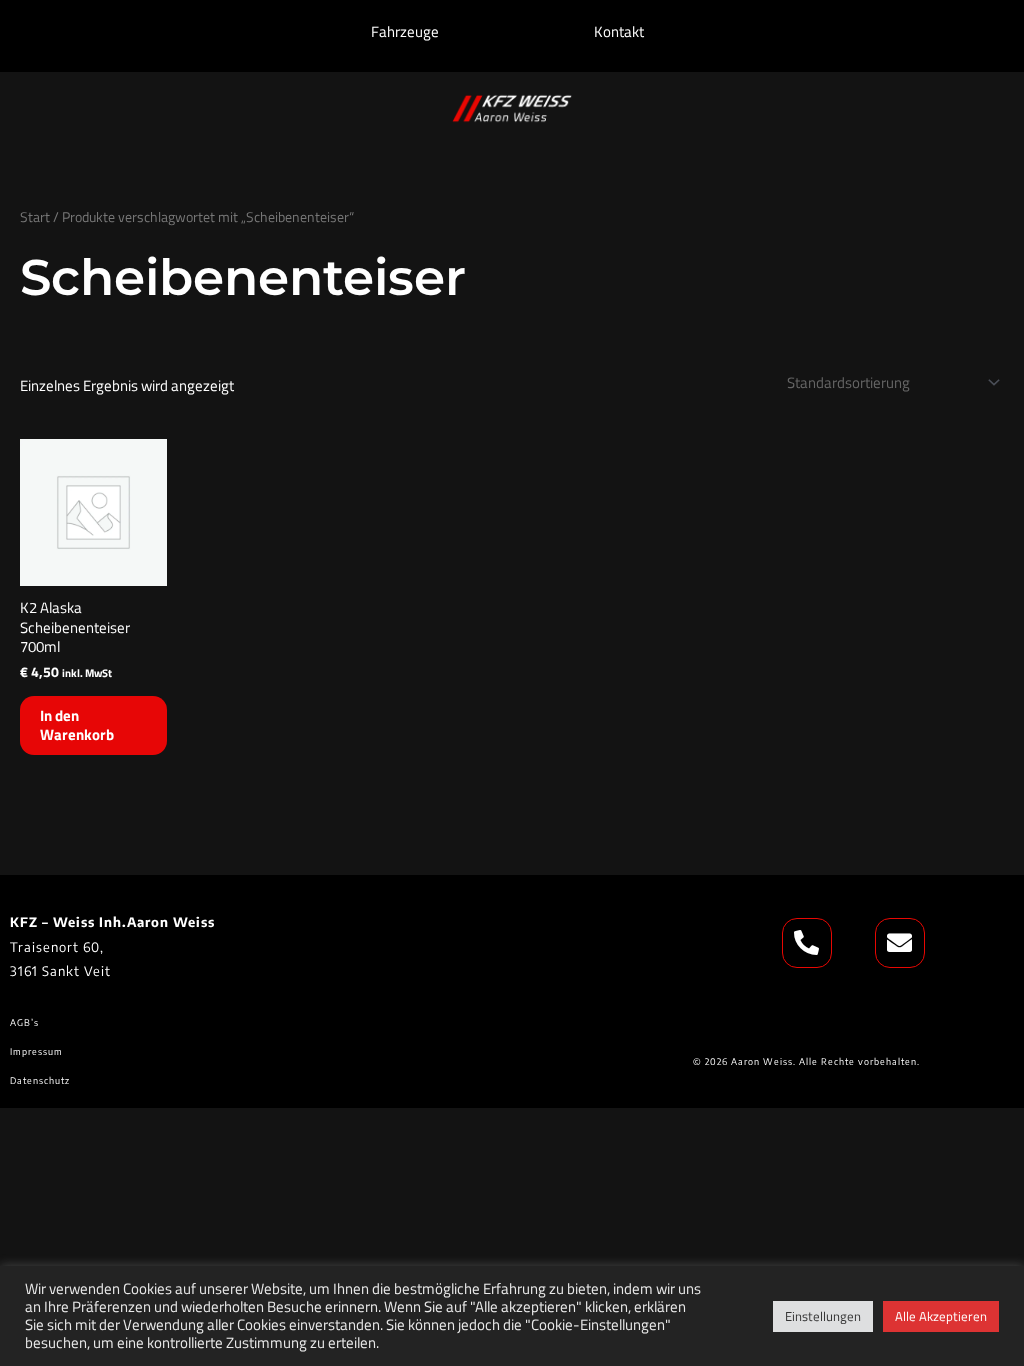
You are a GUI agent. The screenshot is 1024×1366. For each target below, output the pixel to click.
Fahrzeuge (405, 31)
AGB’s (26, 1022)
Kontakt (619, 31)
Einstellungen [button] (823, 1316)
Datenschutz (40, 1080)
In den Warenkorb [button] (77, 725)
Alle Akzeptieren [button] (941, 1316)
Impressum (36, 1051)
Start (35, 216)
